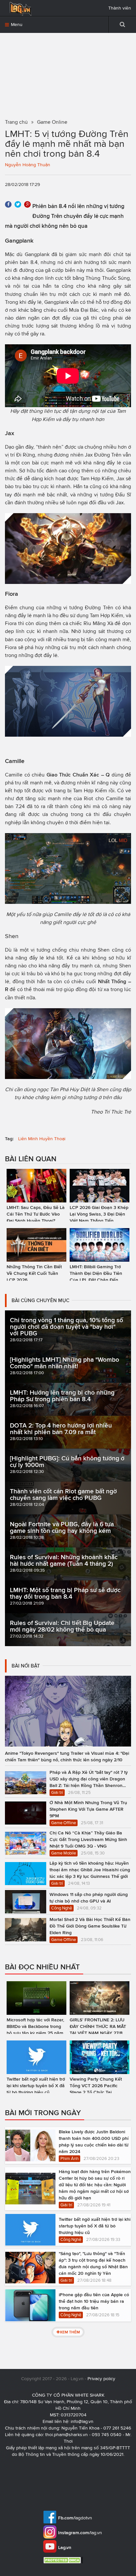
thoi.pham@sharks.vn (67, 2435)
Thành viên (120, 8)
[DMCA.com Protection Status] (64, 2560)
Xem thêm (70, 2332)
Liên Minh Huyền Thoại (42, 1139)
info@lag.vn (82, 2421)
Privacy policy (101, 2379)
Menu (16, 25)
